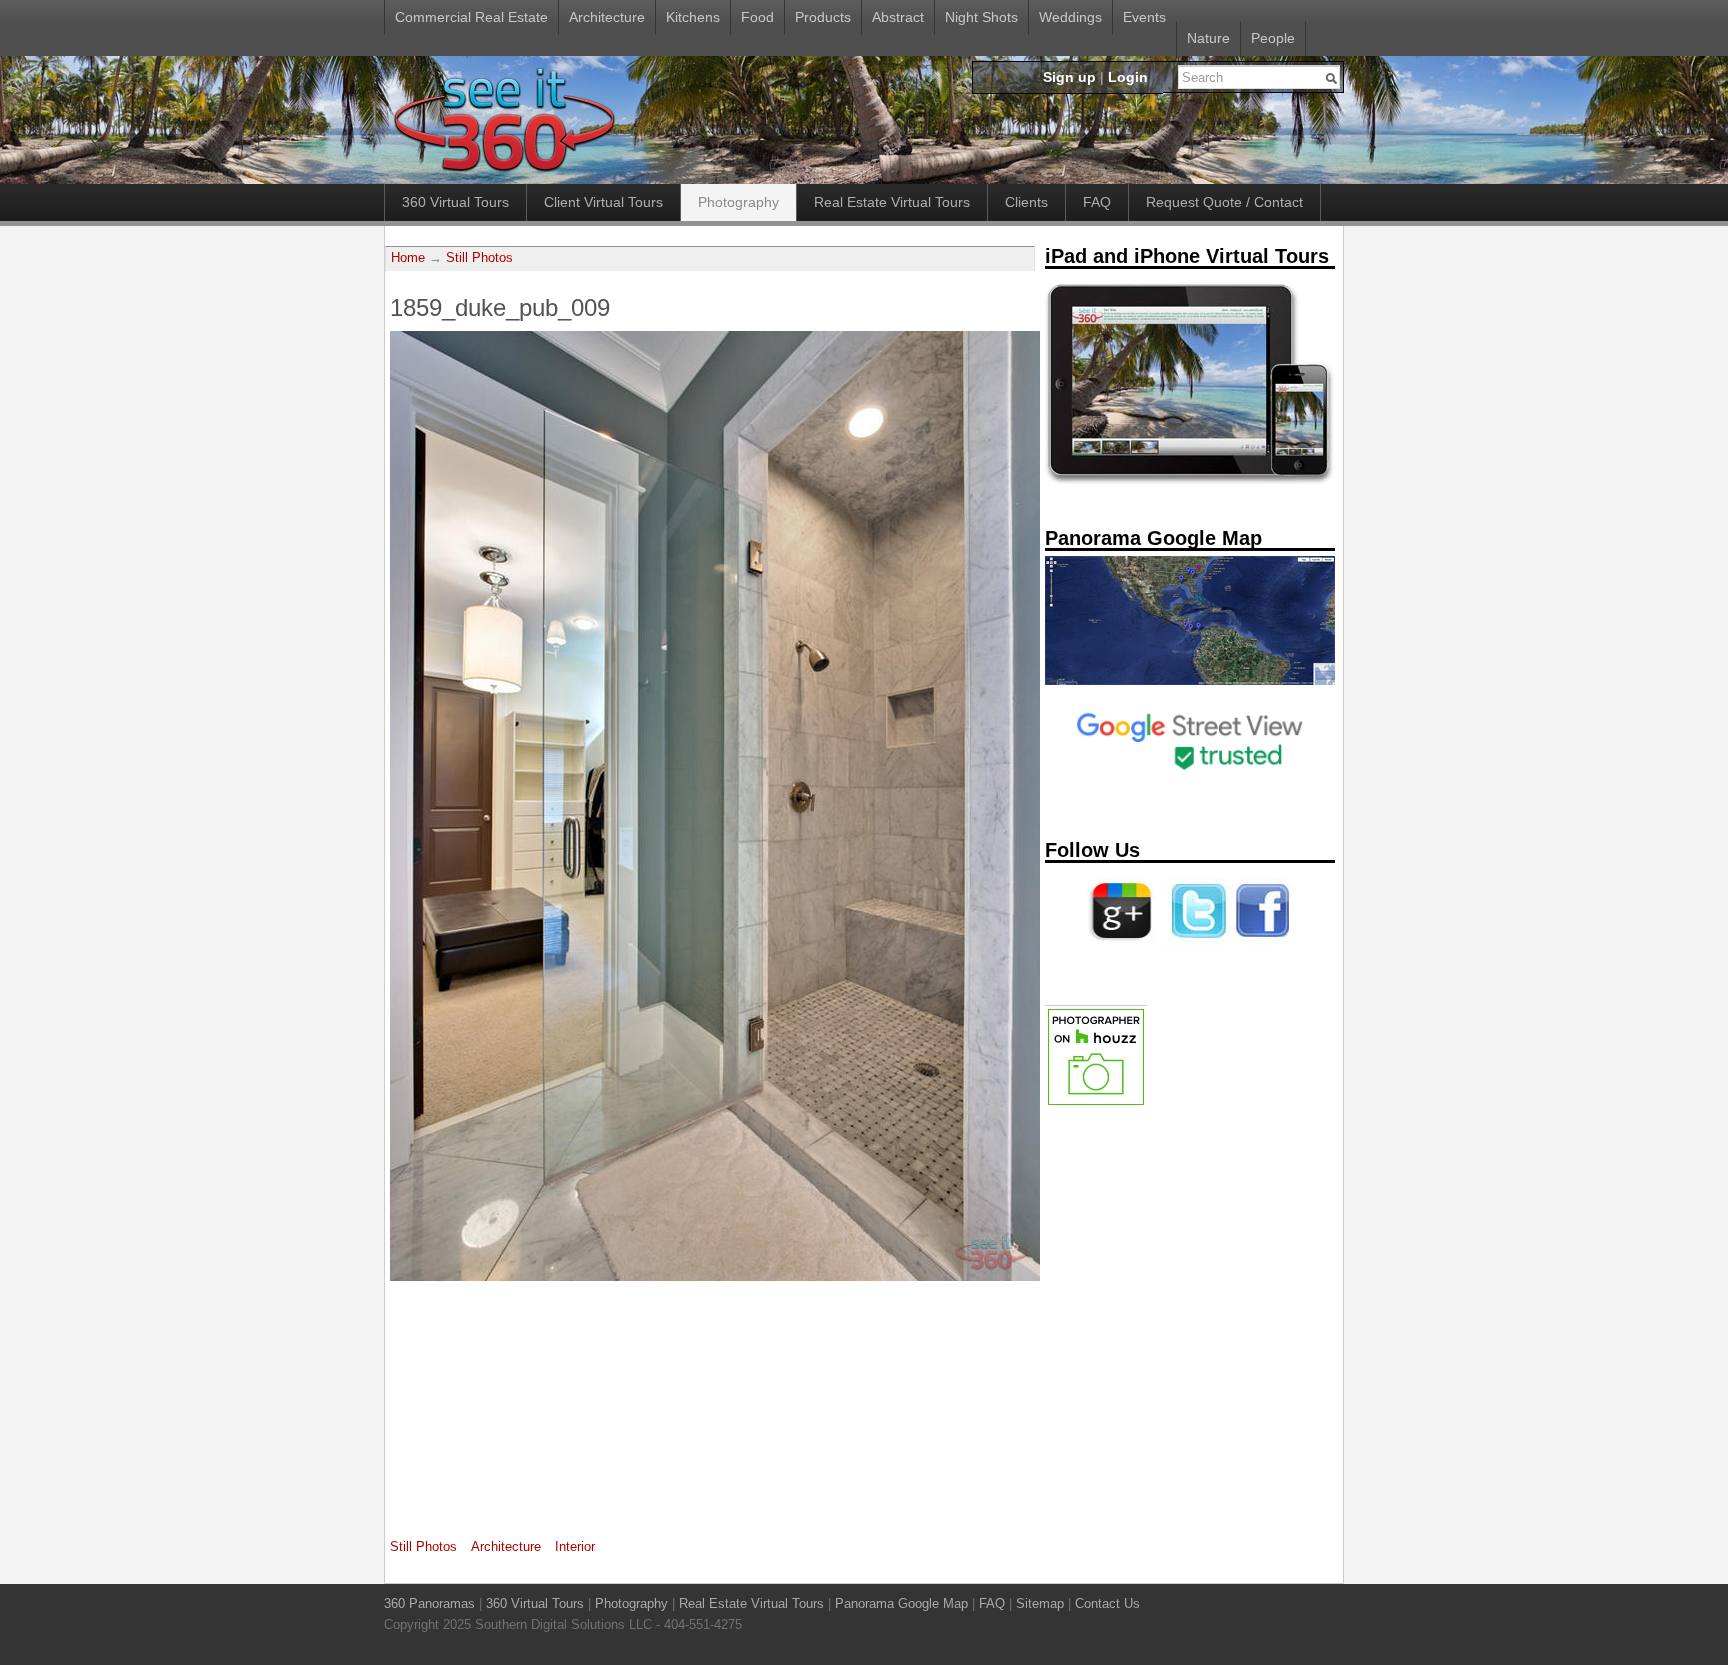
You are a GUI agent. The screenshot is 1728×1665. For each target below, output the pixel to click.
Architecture (607, 17)
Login (1128, 77)
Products (823, 17)
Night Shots (981, 17)
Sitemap (1040, 1604)
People (1273, 38)
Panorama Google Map (901, 1604)
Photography (738, 202)
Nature (1208, 38)
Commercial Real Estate (471, 17)
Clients (1026, 202)
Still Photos (479, 258)
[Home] (503, 173)
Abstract (898, 17)
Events (1144, 17)
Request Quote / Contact (1224, 202)
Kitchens (693, 17)
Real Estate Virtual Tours (892, 202)
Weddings (1070, 17)
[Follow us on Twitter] (1195, 945)
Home (408, 258)
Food (757, 17)
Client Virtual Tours (603, 202)
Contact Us (1107, 1604)
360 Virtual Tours (455, 202)
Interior (575, 1546)
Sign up (1069, 77)
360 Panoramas (429, 1604)
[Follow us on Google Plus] (1121, 945)
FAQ (1097, 202)
